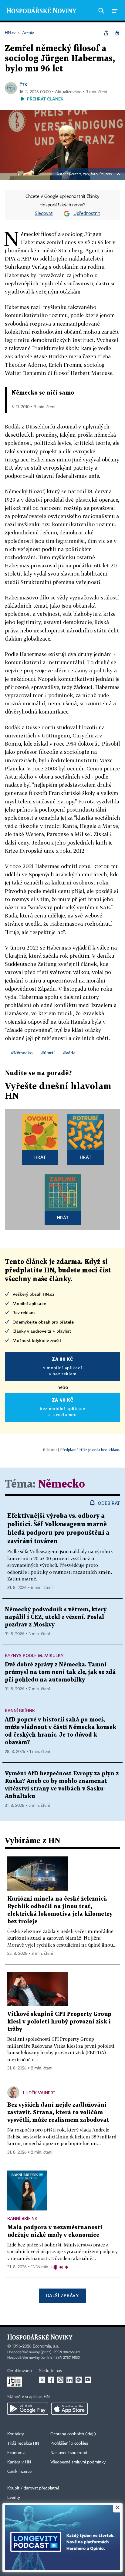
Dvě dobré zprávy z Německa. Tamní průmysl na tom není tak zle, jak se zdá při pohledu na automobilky (60, 1672)
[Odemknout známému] (117, 33)
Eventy (14, 2498)
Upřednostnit (87, 214)
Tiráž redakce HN (23, 2443)
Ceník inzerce (19, 2472)
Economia (16, 2453)
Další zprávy (62, 2295)
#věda (69, 1053)
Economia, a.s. (46, 2346)
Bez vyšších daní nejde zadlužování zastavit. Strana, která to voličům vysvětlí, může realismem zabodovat (58, 2113)
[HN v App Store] (69, 2409)
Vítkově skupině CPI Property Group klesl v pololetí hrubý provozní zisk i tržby (59, 2022)
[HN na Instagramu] (60, 2380)
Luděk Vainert (39, 2093)
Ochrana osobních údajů (73, 2434)
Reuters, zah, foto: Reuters (90, 174)
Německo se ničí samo (43, 393)
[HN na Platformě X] (42, 2380)
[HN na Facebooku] (51, 2380)
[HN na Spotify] (79, 2380)
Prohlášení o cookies (69, 2443)
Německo (62, 1484)
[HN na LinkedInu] (69, 2380)
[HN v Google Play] (28, 2409)
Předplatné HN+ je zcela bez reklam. (90, 1450)
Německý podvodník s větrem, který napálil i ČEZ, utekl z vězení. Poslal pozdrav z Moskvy (56, 1617)
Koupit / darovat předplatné (33, 2488)
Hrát (40, 1157)
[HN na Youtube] (88, 2380)
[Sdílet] (106, 33)
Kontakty (16, 2434)
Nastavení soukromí (69, 2453)
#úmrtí (48, 1053)
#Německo (22, 1053)
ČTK (23, 85)
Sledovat (44, 214)
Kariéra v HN (19, 2462)
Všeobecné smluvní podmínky (78, 2462)
